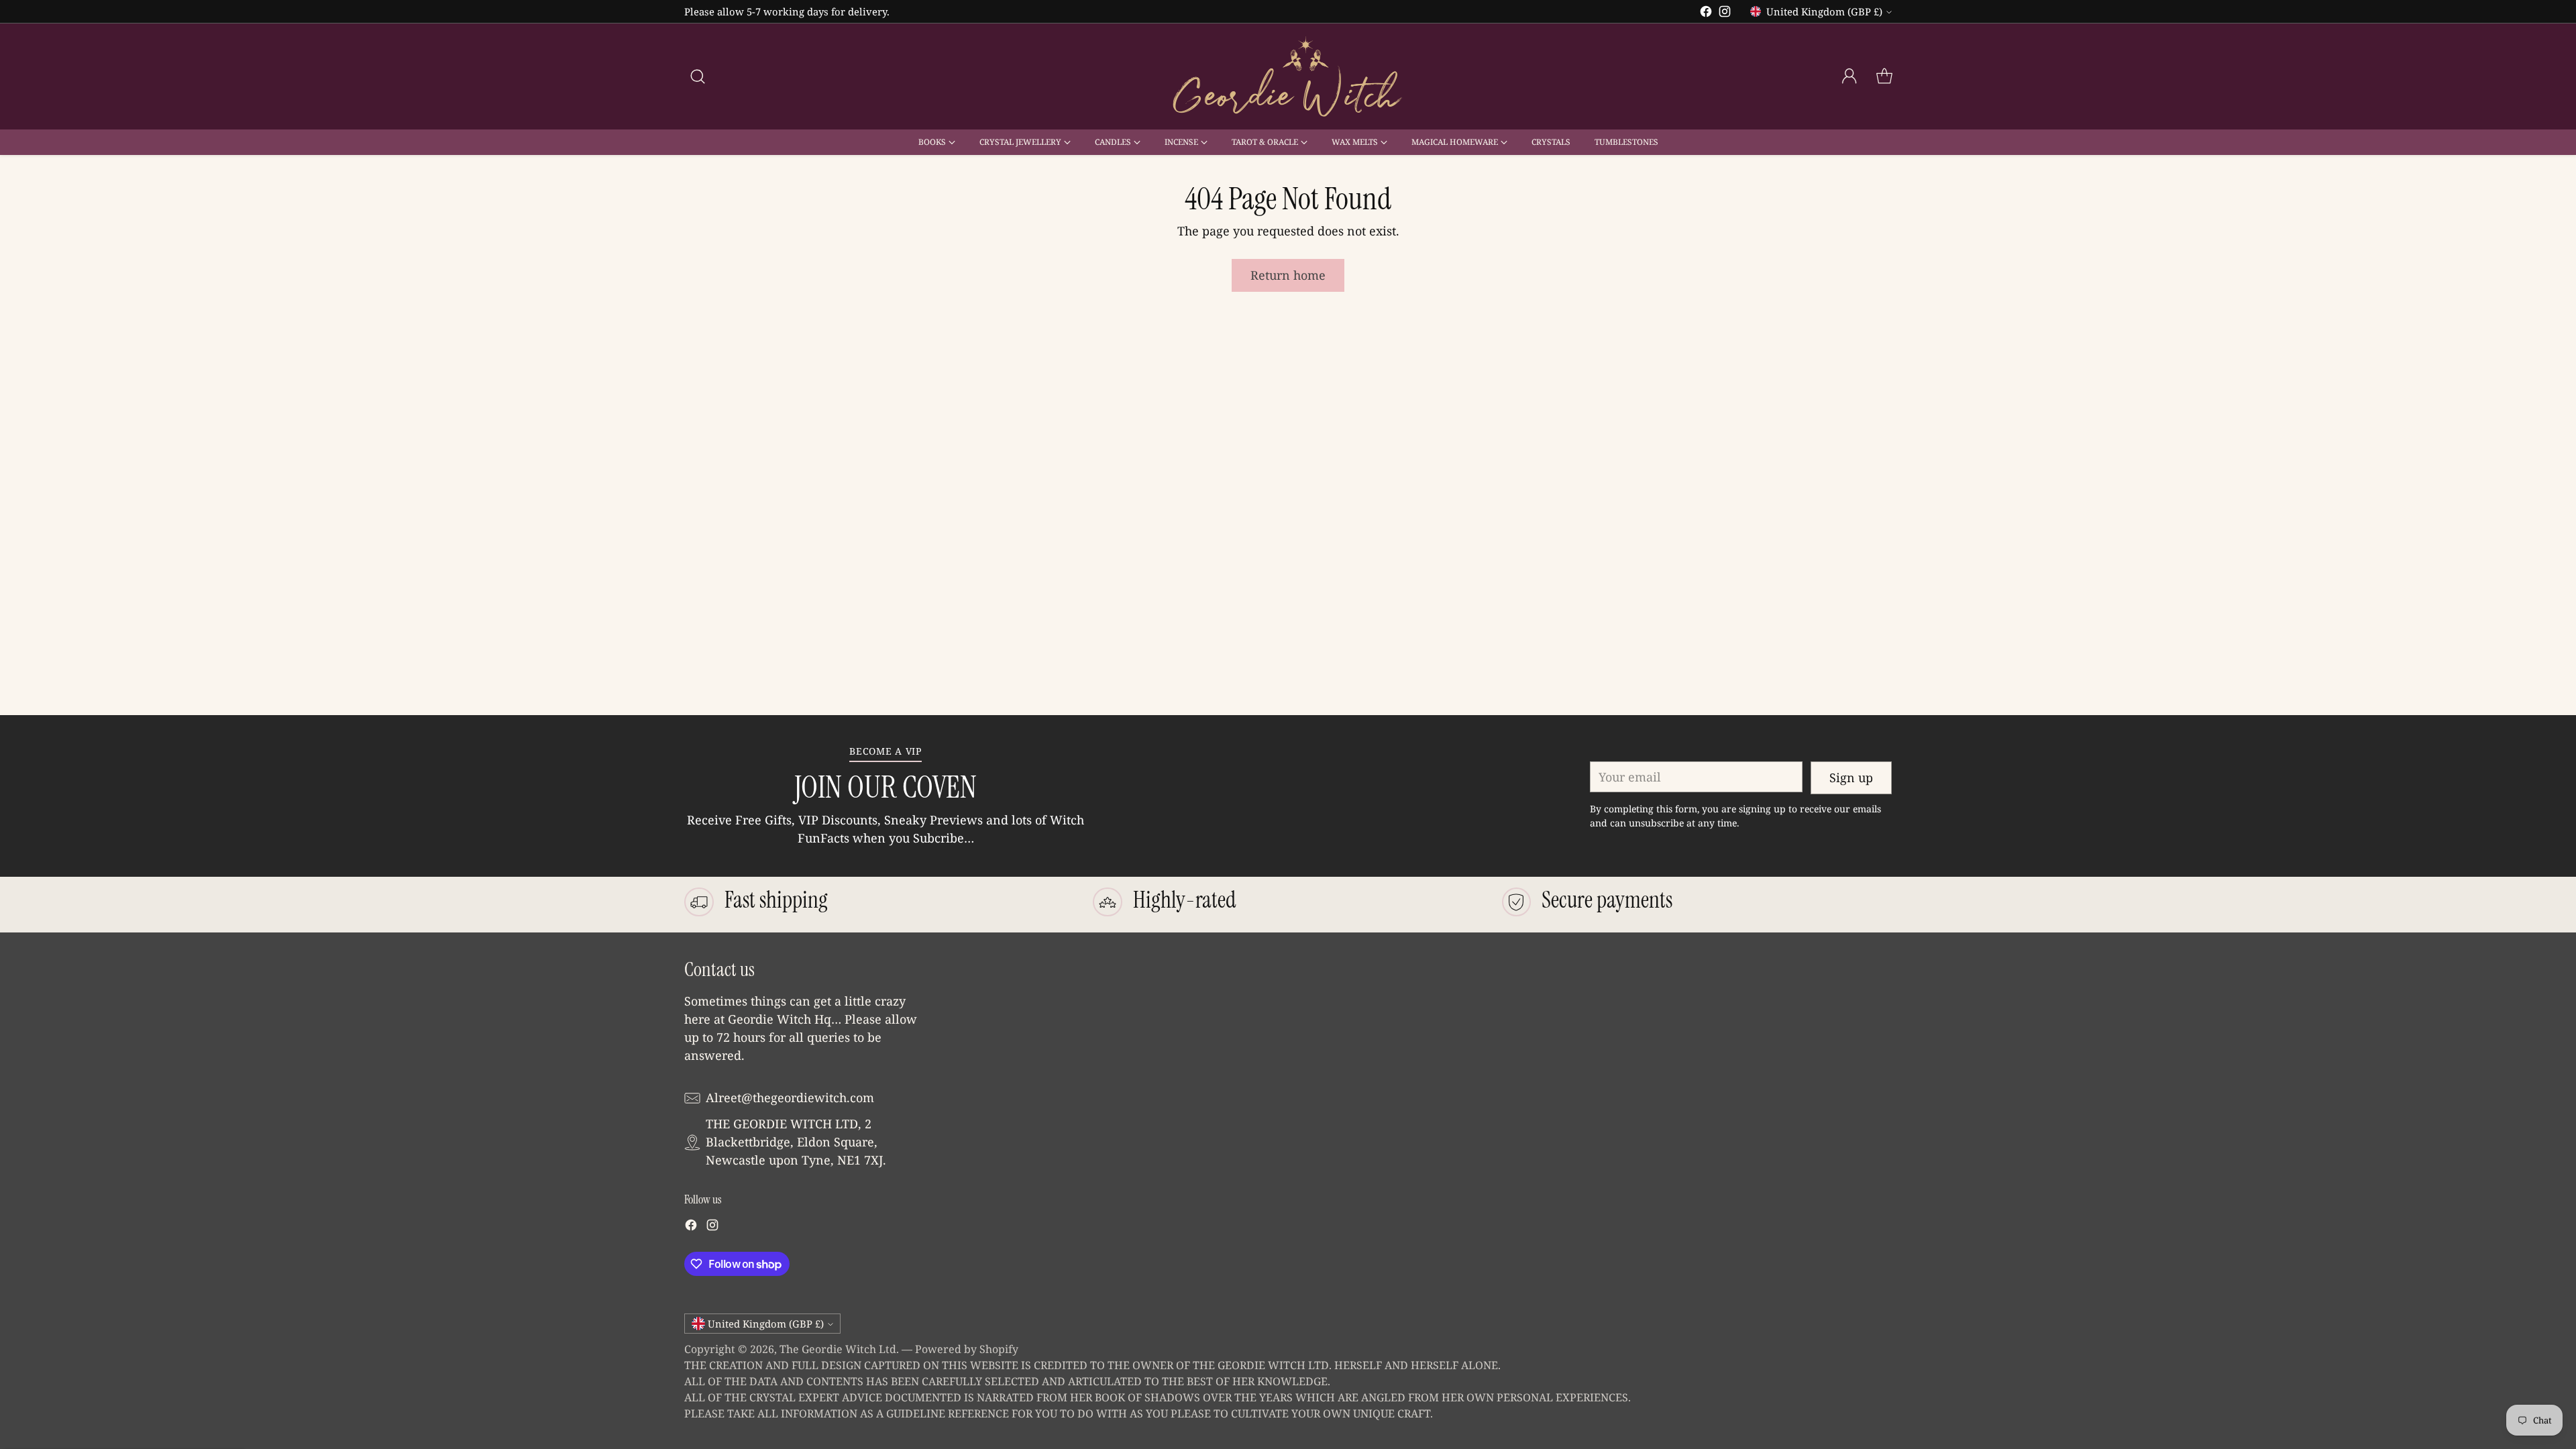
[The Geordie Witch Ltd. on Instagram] (1725, 14)
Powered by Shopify (967, 1349)
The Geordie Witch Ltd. (839, 1349)
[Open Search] (698, 76)
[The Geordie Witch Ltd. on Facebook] (1706, 14)
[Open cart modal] (1884, 76)
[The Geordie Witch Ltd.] (1288, 76)
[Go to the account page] (1849, 76)
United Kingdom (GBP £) (1824, 11)
